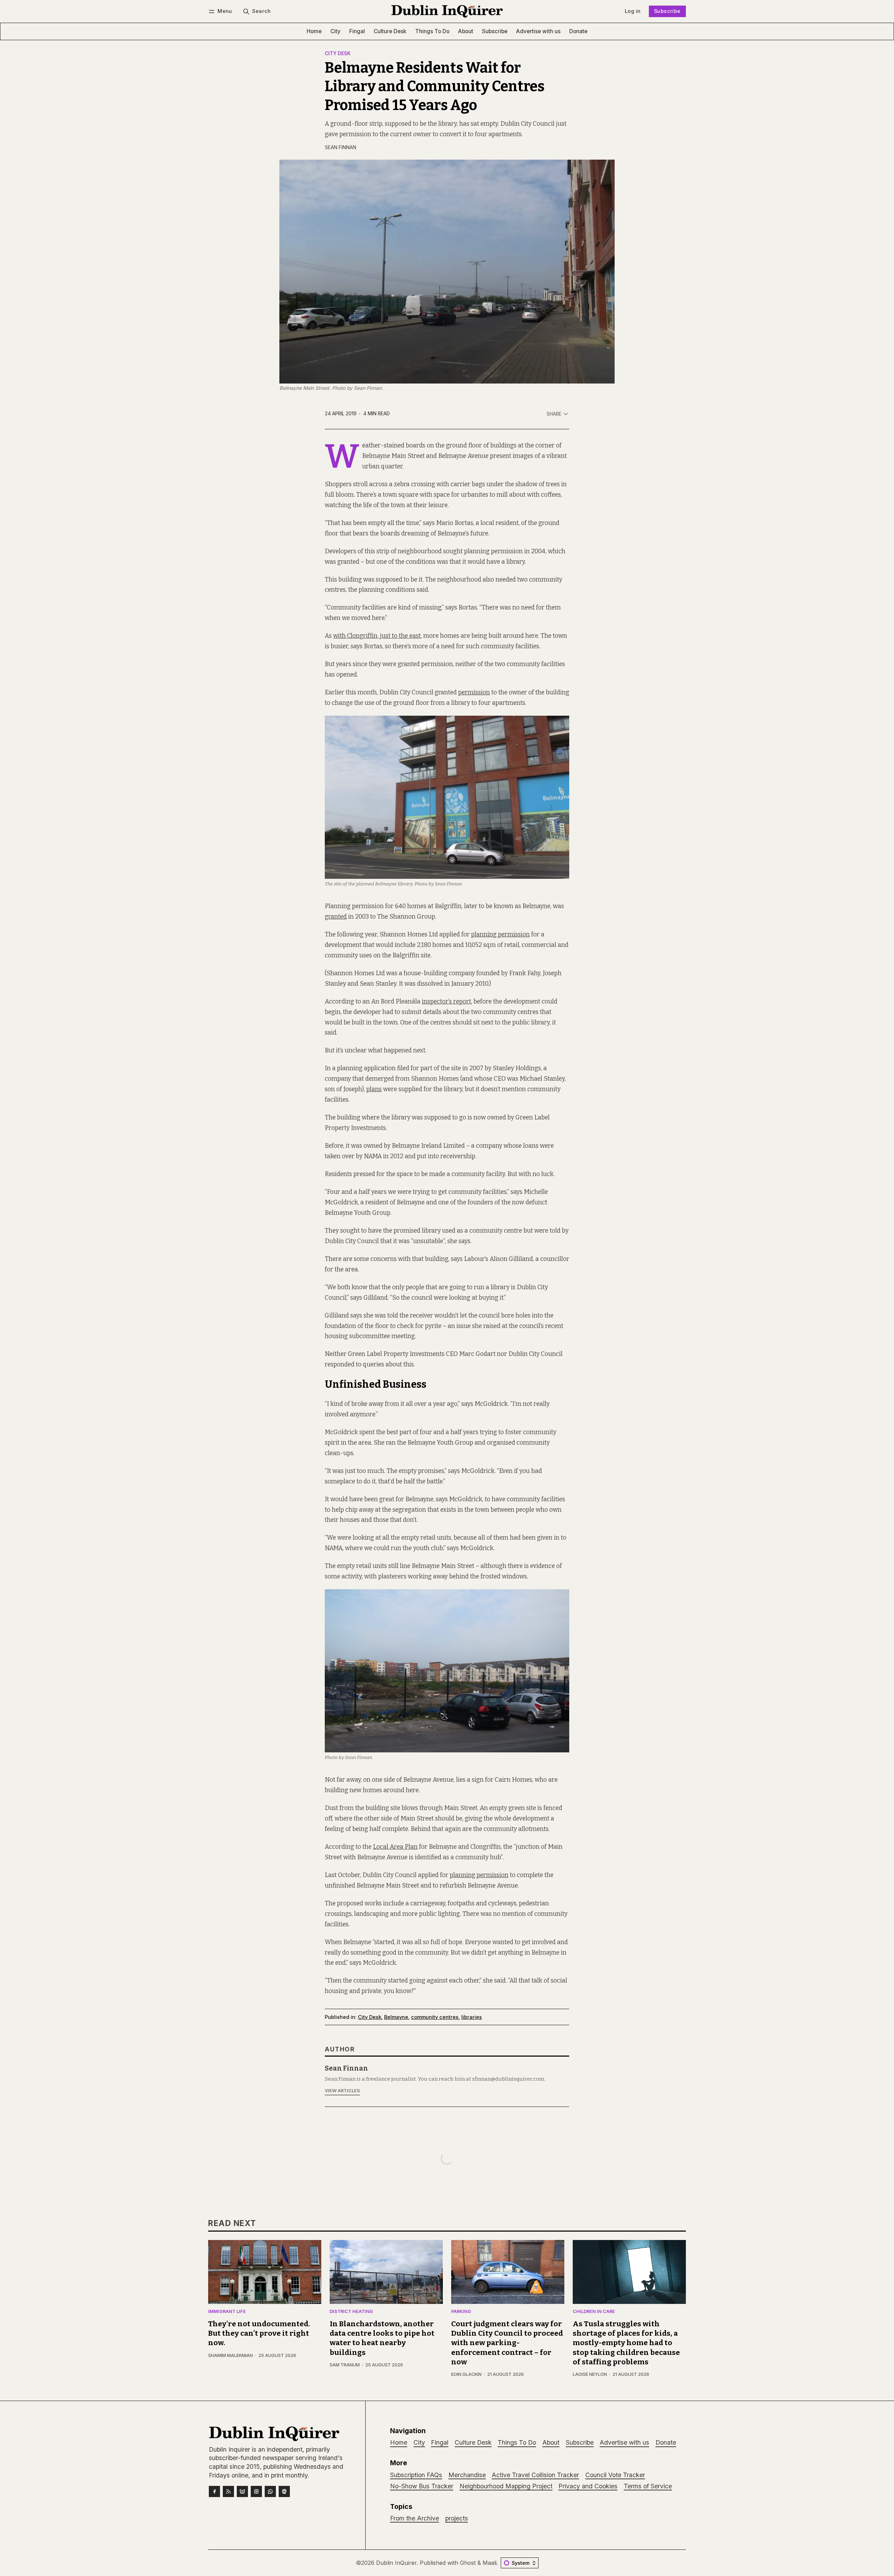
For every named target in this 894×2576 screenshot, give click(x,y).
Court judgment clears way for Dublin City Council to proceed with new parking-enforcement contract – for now (507, 2343)
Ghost (468, 2563)
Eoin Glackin (466, 2374)
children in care (594, 2312)
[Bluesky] (242, 2491)
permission (474, 692)
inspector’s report (446, 1002)
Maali (490, 2563)
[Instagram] (256, 2491)
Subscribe (667, 11)
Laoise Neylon (590, 2374)
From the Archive (415, 2518)
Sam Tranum (345, 2365)
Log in (633, 11)
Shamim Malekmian (230, 2355)
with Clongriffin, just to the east (377, 636)
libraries (472, 2017)
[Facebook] (214, 2491)
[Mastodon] (284, 2491)
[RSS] (228, 2491)
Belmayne (396, 2017)
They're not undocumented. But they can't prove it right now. (259, 2333)
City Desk (338, 54)
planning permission (500, 935)
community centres (435, 2017)
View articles (342, 2091)
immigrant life (227, 2312)
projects (457, 2518)
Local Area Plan (395, 1847)
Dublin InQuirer (396, 2563)
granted (336, 917)
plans (374, 1089)
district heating (351, 2312)
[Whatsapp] (270, 2491)
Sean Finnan (340, 147)
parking (461, 2312)
